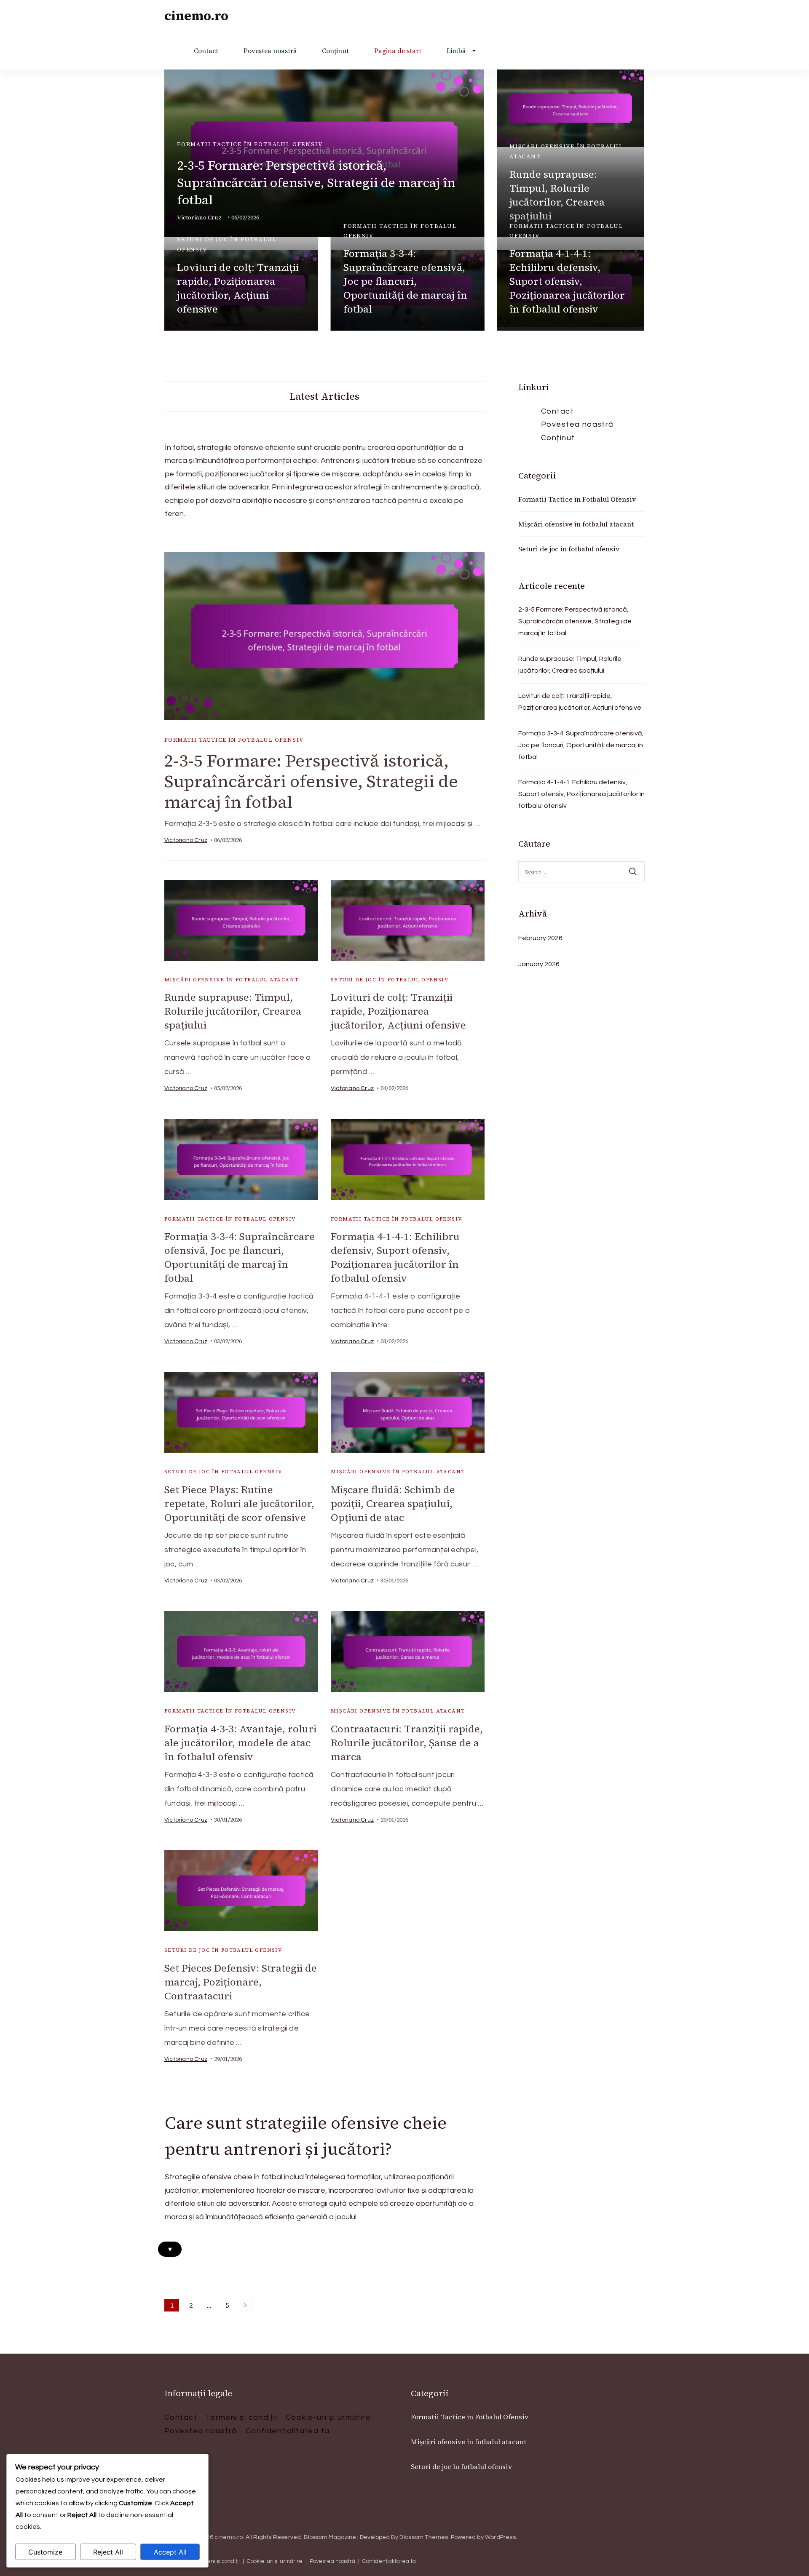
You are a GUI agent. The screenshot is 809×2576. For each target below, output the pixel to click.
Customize (45, 2552)
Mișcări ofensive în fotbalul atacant (566, 151)
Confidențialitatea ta (288, 2431)
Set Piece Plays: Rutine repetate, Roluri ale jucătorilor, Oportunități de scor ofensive (239, 1503)
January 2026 (539, 964)
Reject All (108, 2552)
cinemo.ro (196, 16)
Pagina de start (398, 51)
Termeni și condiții (241, 2417)
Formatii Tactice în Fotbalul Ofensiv (250, 144)
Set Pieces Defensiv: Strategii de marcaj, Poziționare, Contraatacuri (241, 1982)
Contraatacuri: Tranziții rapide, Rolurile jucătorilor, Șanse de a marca (407, 1743)
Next (245, 2305)
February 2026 (540, 938)
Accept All (170, 2552)
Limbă (456, 51)
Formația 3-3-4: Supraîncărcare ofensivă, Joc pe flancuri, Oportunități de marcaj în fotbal (405, 281)
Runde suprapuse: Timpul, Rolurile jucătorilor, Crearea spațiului (557, 195)
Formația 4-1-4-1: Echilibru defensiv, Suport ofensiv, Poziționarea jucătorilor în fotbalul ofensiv (567, 281)
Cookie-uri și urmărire (328, 2417)
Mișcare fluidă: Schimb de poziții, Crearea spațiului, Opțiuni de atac (393, 1503)
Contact (206, 51)
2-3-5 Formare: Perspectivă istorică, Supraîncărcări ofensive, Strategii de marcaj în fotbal (316, 183)
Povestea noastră (270, 51)
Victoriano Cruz (186, 840)
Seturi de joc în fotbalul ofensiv (227, 244)
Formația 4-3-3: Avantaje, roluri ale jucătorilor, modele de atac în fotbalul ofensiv (240, 1743)
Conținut (335, 51)
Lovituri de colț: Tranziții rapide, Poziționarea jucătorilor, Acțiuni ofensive (238, 288)
